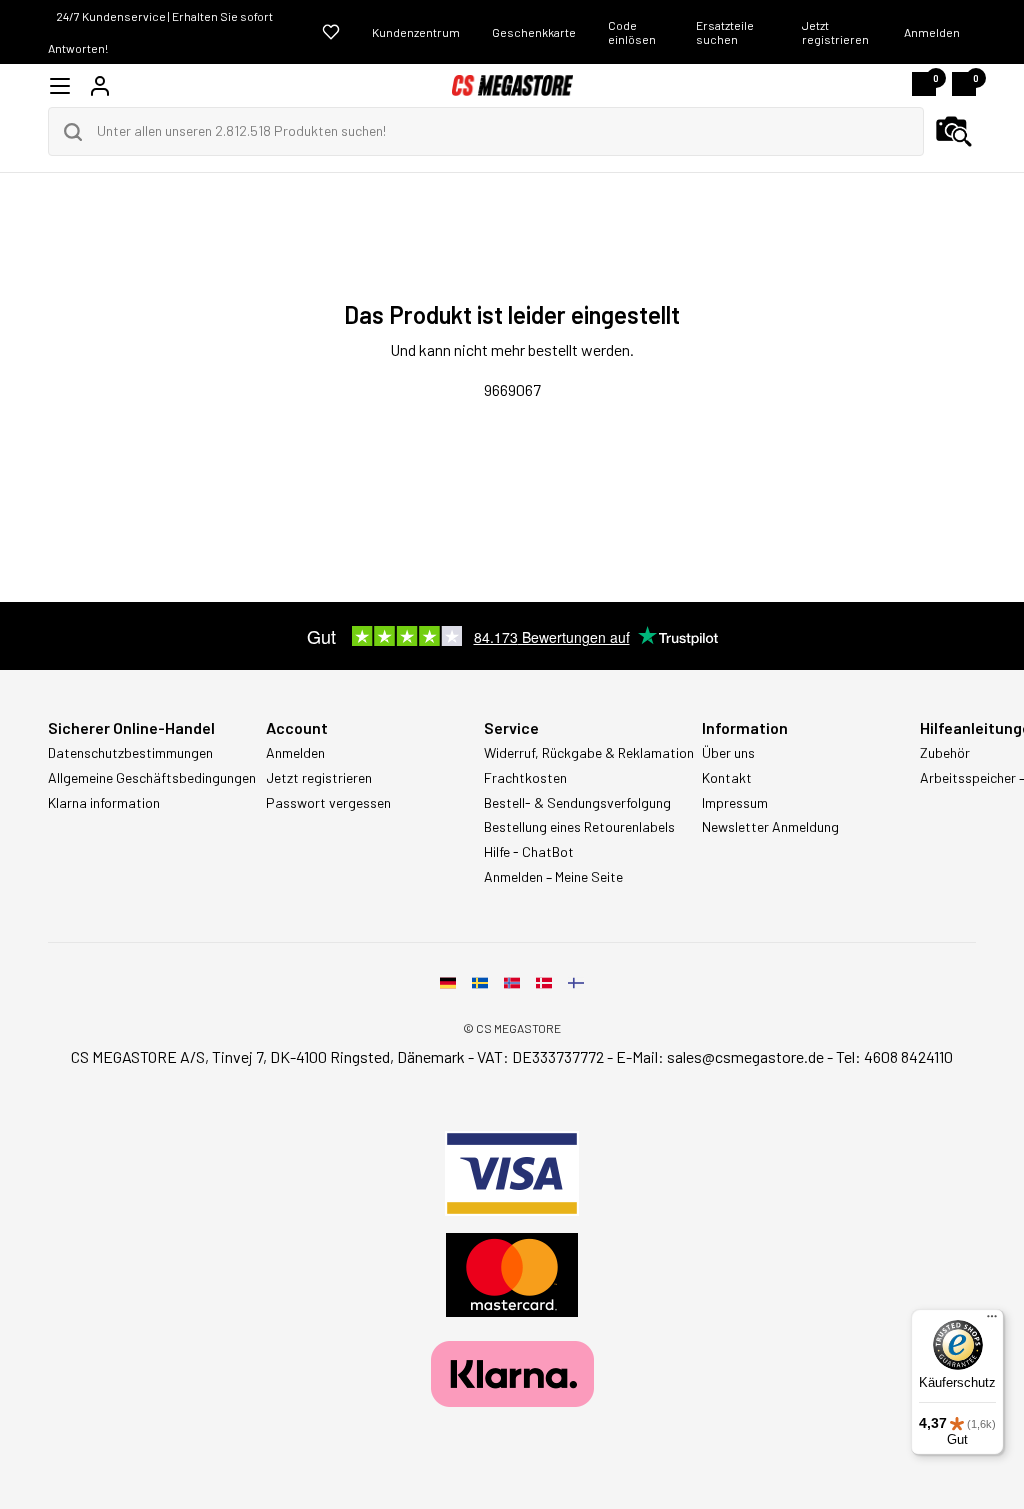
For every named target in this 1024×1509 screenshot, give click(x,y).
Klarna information (104, 803)
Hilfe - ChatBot (529, 852)
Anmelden (932, 32)
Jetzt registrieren (835, 32)
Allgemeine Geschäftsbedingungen (152, 778)
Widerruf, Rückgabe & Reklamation (589, 753)
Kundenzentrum (416, 32)
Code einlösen (632, 32)
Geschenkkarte (534, 32)
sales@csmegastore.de (745, 1056)
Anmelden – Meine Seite (553, 877)
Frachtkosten (525, 778)
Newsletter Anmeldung (770, 827)
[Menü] (992, 1321)
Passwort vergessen (328, 803)
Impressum (735, 803)
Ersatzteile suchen (725, 32)
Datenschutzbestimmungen (130, 753)
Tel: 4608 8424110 (894, 1056)
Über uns (728, 753)
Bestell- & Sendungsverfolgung (577, 803)
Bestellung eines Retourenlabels (579, 827)
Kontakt (727, 778)
